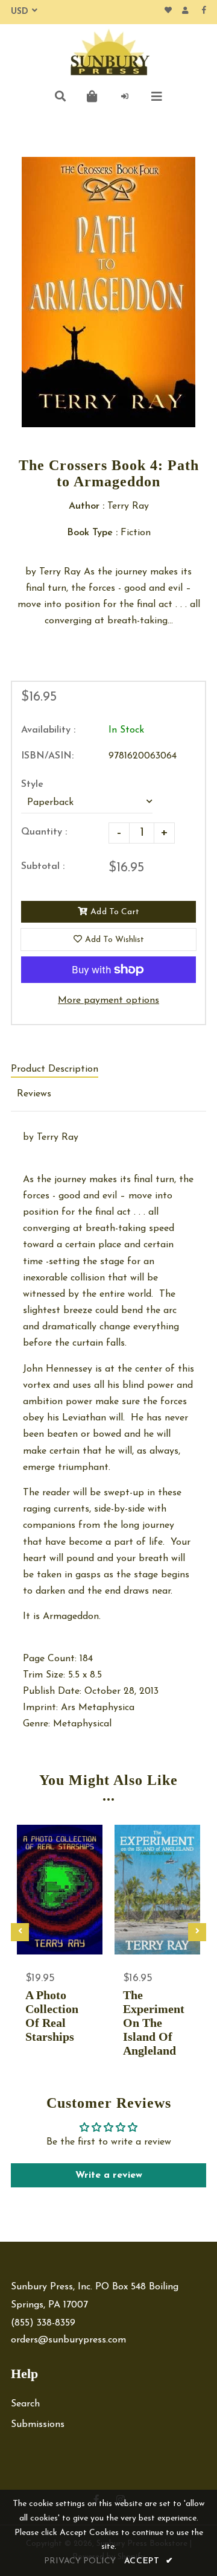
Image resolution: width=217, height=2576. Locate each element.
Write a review (109, 2175)
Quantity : (44, 832)
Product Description (55, 1069)
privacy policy (80, 2561)
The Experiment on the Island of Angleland (154, 2023)
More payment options (108, 1000)
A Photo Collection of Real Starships (52, 2016)
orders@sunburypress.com (68, 2340)
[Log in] (125, 97)
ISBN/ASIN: (47, 756)
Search (25, 2404)
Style (32, 784)
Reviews (34, 1094)
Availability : (48, 730)
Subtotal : (43, 867)
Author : (86, 506)
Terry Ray (58, 1137)
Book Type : (92, 533)
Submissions (38, 2425)
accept (149, 2561)
